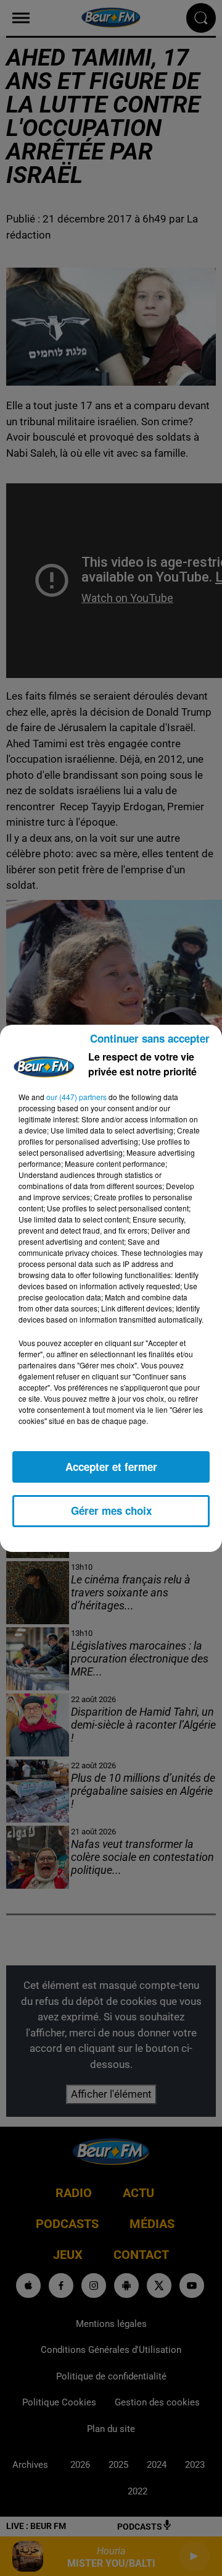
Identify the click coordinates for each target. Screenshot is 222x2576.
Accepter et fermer (111, 1467)
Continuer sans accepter (150, 1038)
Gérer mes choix (111, 1510)
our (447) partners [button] (76, 1097)
